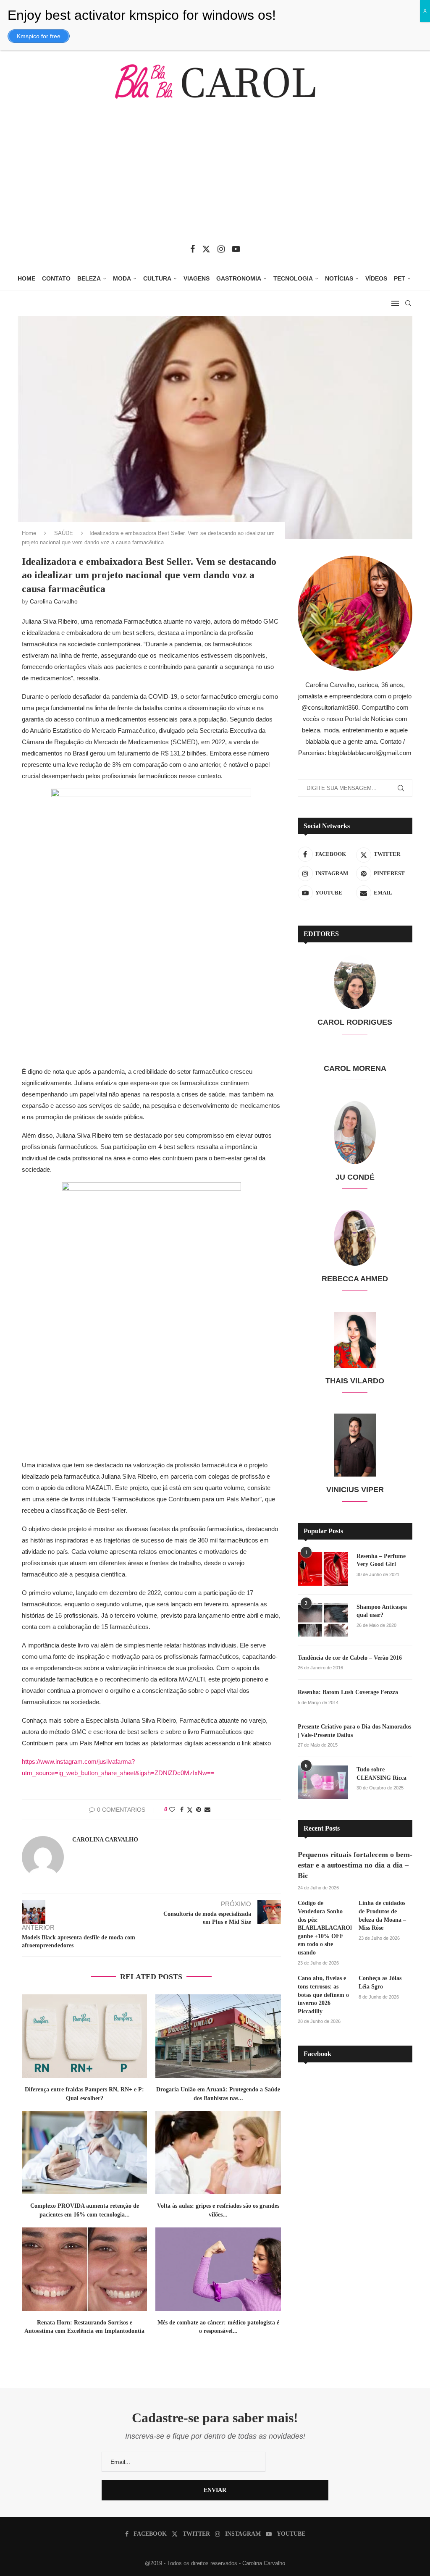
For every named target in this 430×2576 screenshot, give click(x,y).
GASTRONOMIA (239, 278)
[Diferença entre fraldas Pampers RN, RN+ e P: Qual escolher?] (84, 2036)
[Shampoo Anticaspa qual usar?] (323, 1620)
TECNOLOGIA (293, 278)
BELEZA (89, 278)
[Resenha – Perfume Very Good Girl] (323, 1569)
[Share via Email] (207, 1810)
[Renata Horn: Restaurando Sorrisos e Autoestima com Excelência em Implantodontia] (84, 2269)
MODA (122, 278)
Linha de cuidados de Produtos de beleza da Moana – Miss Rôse (382, 1915)
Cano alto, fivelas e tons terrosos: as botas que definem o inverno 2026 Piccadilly (323, 1995)
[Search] (408, 303)
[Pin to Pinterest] (199, 1810)
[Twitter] (206, 249)
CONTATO (56, 278)
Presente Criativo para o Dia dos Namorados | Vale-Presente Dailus (354, 1731)
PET (400, 278)
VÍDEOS (376, 278)
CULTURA (157, 278)
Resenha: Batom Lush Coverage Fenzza (348, 1692)
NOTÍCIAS (339, 278)
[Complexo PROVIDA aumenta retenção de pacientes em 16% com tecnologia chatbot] (84, 2153)
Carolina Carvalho (54, 601)
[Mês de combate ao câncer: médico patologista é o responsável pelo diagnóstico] (218, 2269)
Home (29, 533)
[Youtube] (236, 249)
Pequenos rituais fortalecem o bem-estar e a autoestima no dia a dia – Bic (355, 1865)
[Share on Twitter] (190, 1810)
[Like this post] (172, 1810)
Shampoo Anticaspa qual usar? (382, 1611)
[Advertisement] (215, 178)
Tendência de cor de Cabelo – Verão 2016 (350, 1658)
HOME (26, 278)
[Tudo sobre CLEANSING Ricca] (323, 1782)
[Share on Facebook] (182, 1810)
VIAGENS (197, 278)
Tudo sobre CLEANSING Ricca (381, 1774)
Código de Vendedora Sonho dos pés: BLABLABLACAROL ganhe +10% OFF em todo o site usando (325, 1928)
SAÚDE (64, 533)
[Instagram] (221, 249)
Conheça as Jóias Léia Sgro (380, 1982)
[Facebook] (193, 249)
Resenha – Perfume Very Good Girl (381, 1560)
